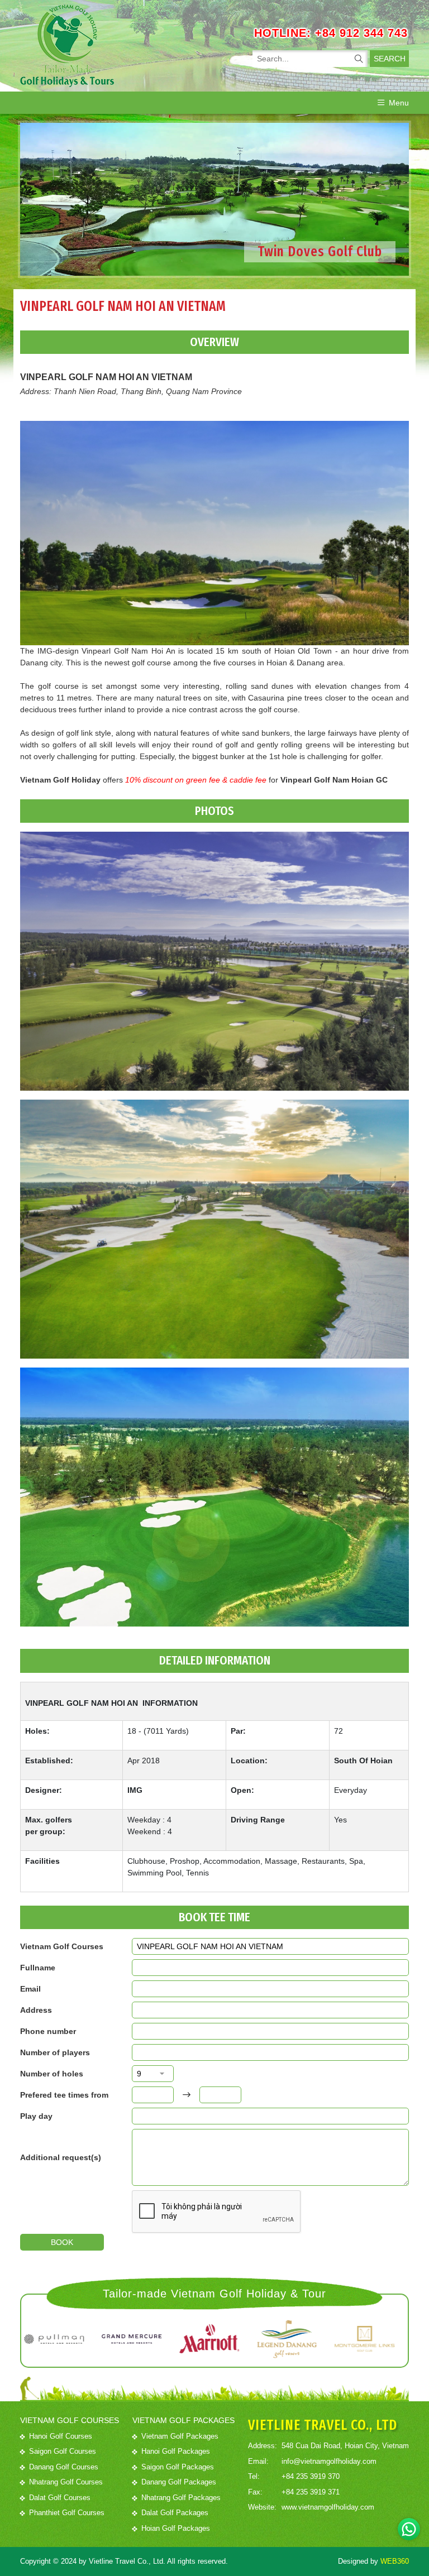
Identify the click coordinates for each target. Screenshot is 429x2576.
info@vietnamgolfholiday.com (329, 2461)
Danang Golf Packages (179, 2482)
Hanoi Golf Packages (176, 2451)
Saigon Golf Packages (178, 2467)
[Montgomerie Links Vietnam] (299, 2339)
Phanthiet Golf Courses (67, 2513)
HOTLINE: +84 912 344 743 (331, 33)
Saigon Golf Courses (63, 2451)
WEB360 (395, 2561)
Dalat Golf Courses (60, 2498)
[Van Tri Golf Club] (377, 2339)
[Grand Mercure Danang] (66, 2339)
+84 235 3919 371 (311, 2492)
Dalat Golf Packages (175, 2513)
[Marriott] (144, 2339)
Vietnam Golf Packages (180, 2436)
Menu (399, 103)
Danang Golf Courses (64, 2467)
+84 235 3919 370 (311, 2476)
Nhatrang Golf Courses (66, 2482)
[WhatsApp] (409, 2529)
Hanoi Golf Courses (61, 2436)
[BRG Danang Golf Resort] (221, 2339)
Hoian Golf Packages (176, 2528)
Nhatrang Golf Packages (181, 2498)
